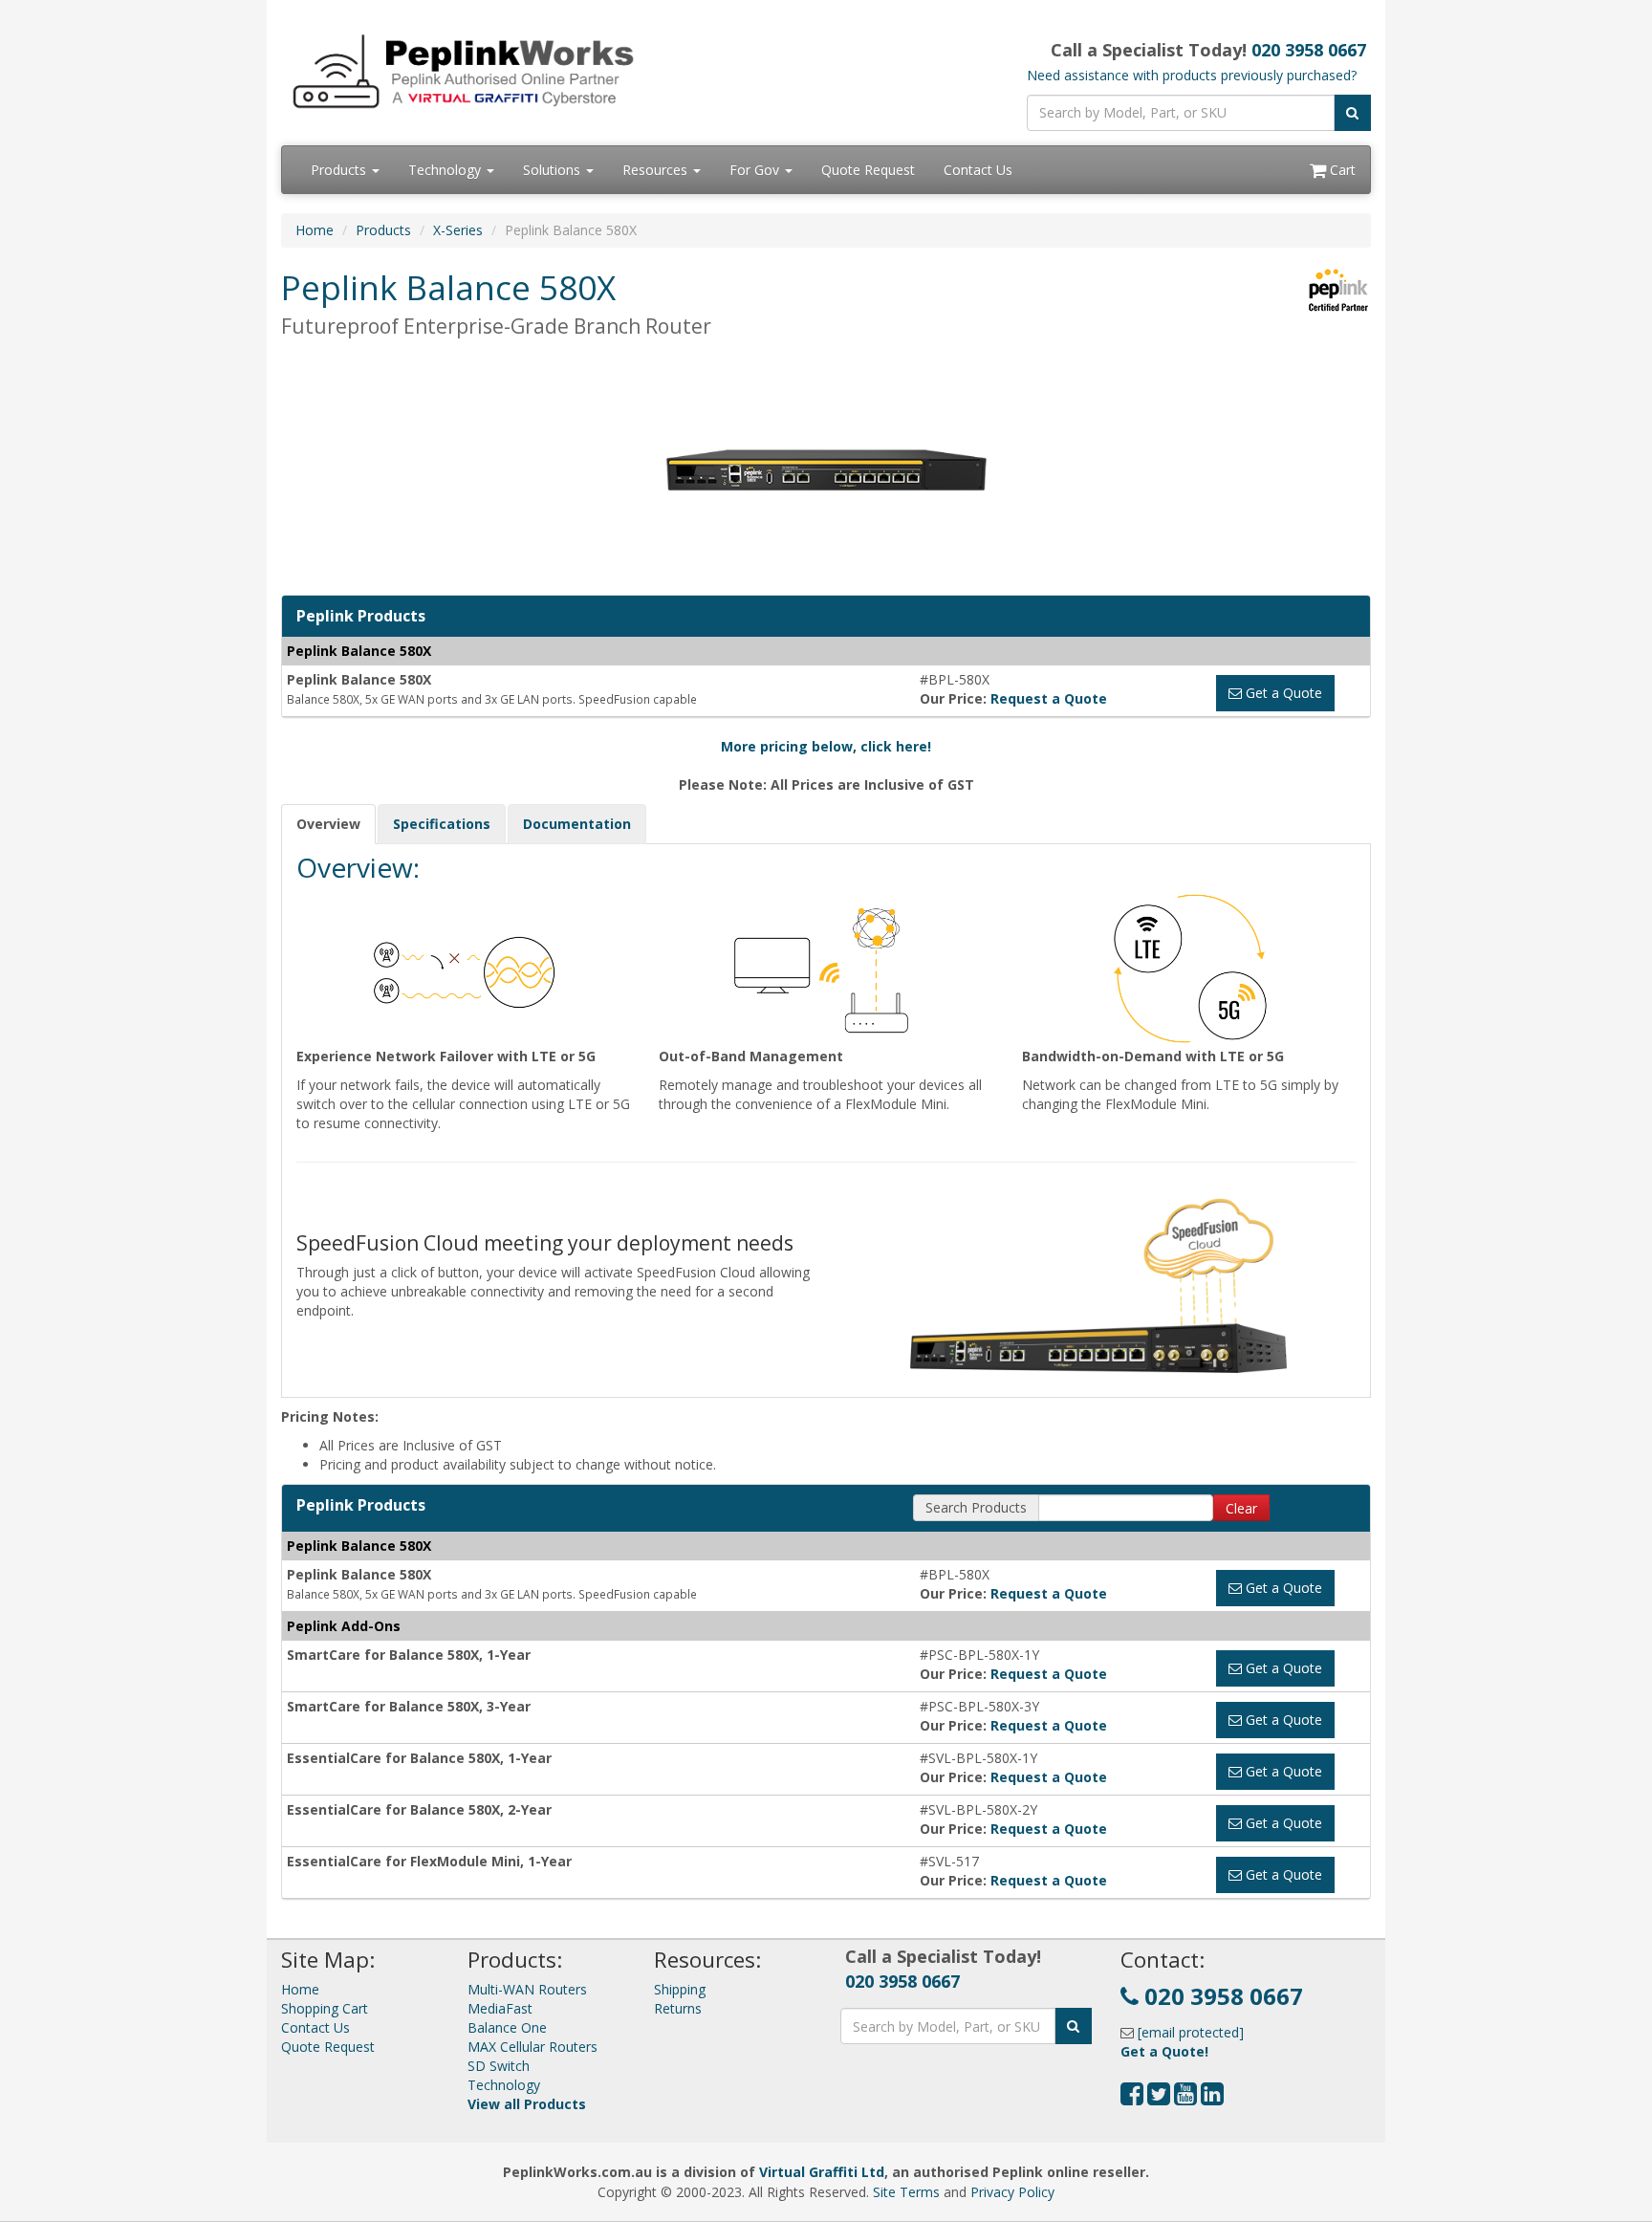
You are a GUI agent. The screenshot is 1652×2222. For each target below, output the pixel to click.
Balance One (507, 2027)
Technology (446, 170)
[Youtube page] (1185, 2098)
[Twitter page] (1159, 2098)
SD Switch (499, 2066)
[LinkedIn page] (1212, 2098)
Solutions (554, 170)
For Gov (756, 170)
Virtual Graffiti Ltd (822, 2172)
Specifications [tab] (442, 824)
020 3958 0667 (1309, 50)
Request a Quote (1049, 698)
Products (340, 170)
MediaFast (500, 2008)
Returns (678, 2008)
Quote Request (868, 170)
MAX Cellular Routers (533, 2047)
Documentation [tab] (577, 824)
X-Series (458, 230)
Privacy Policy (1012, 2192)
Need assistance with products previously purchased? (1192, 75)
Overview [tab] (328, 824)
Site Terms (906, 2192)
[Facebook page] (1132, 2098)
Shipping (680, 1989)
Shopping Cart (325, 2008)
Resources (657, 170)
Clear (1241, 1508)
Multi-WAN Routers (527, 1989)
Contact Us (978, 170)
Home (315, 230)
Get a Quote (1282, 693)
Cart (1341, 170)
